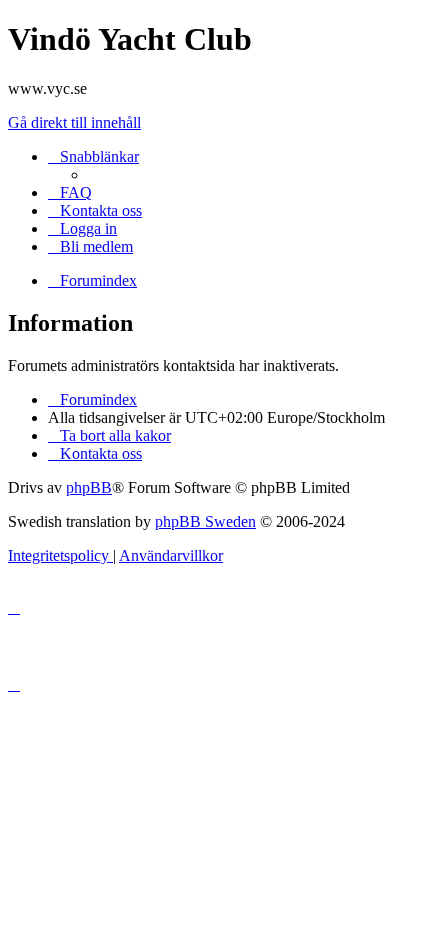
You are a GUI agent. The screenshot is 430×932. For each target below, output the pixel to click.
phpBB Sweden (205, 521)
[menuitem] (70, 192)
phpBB (89, 487)
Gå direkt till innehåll (74, 122)
